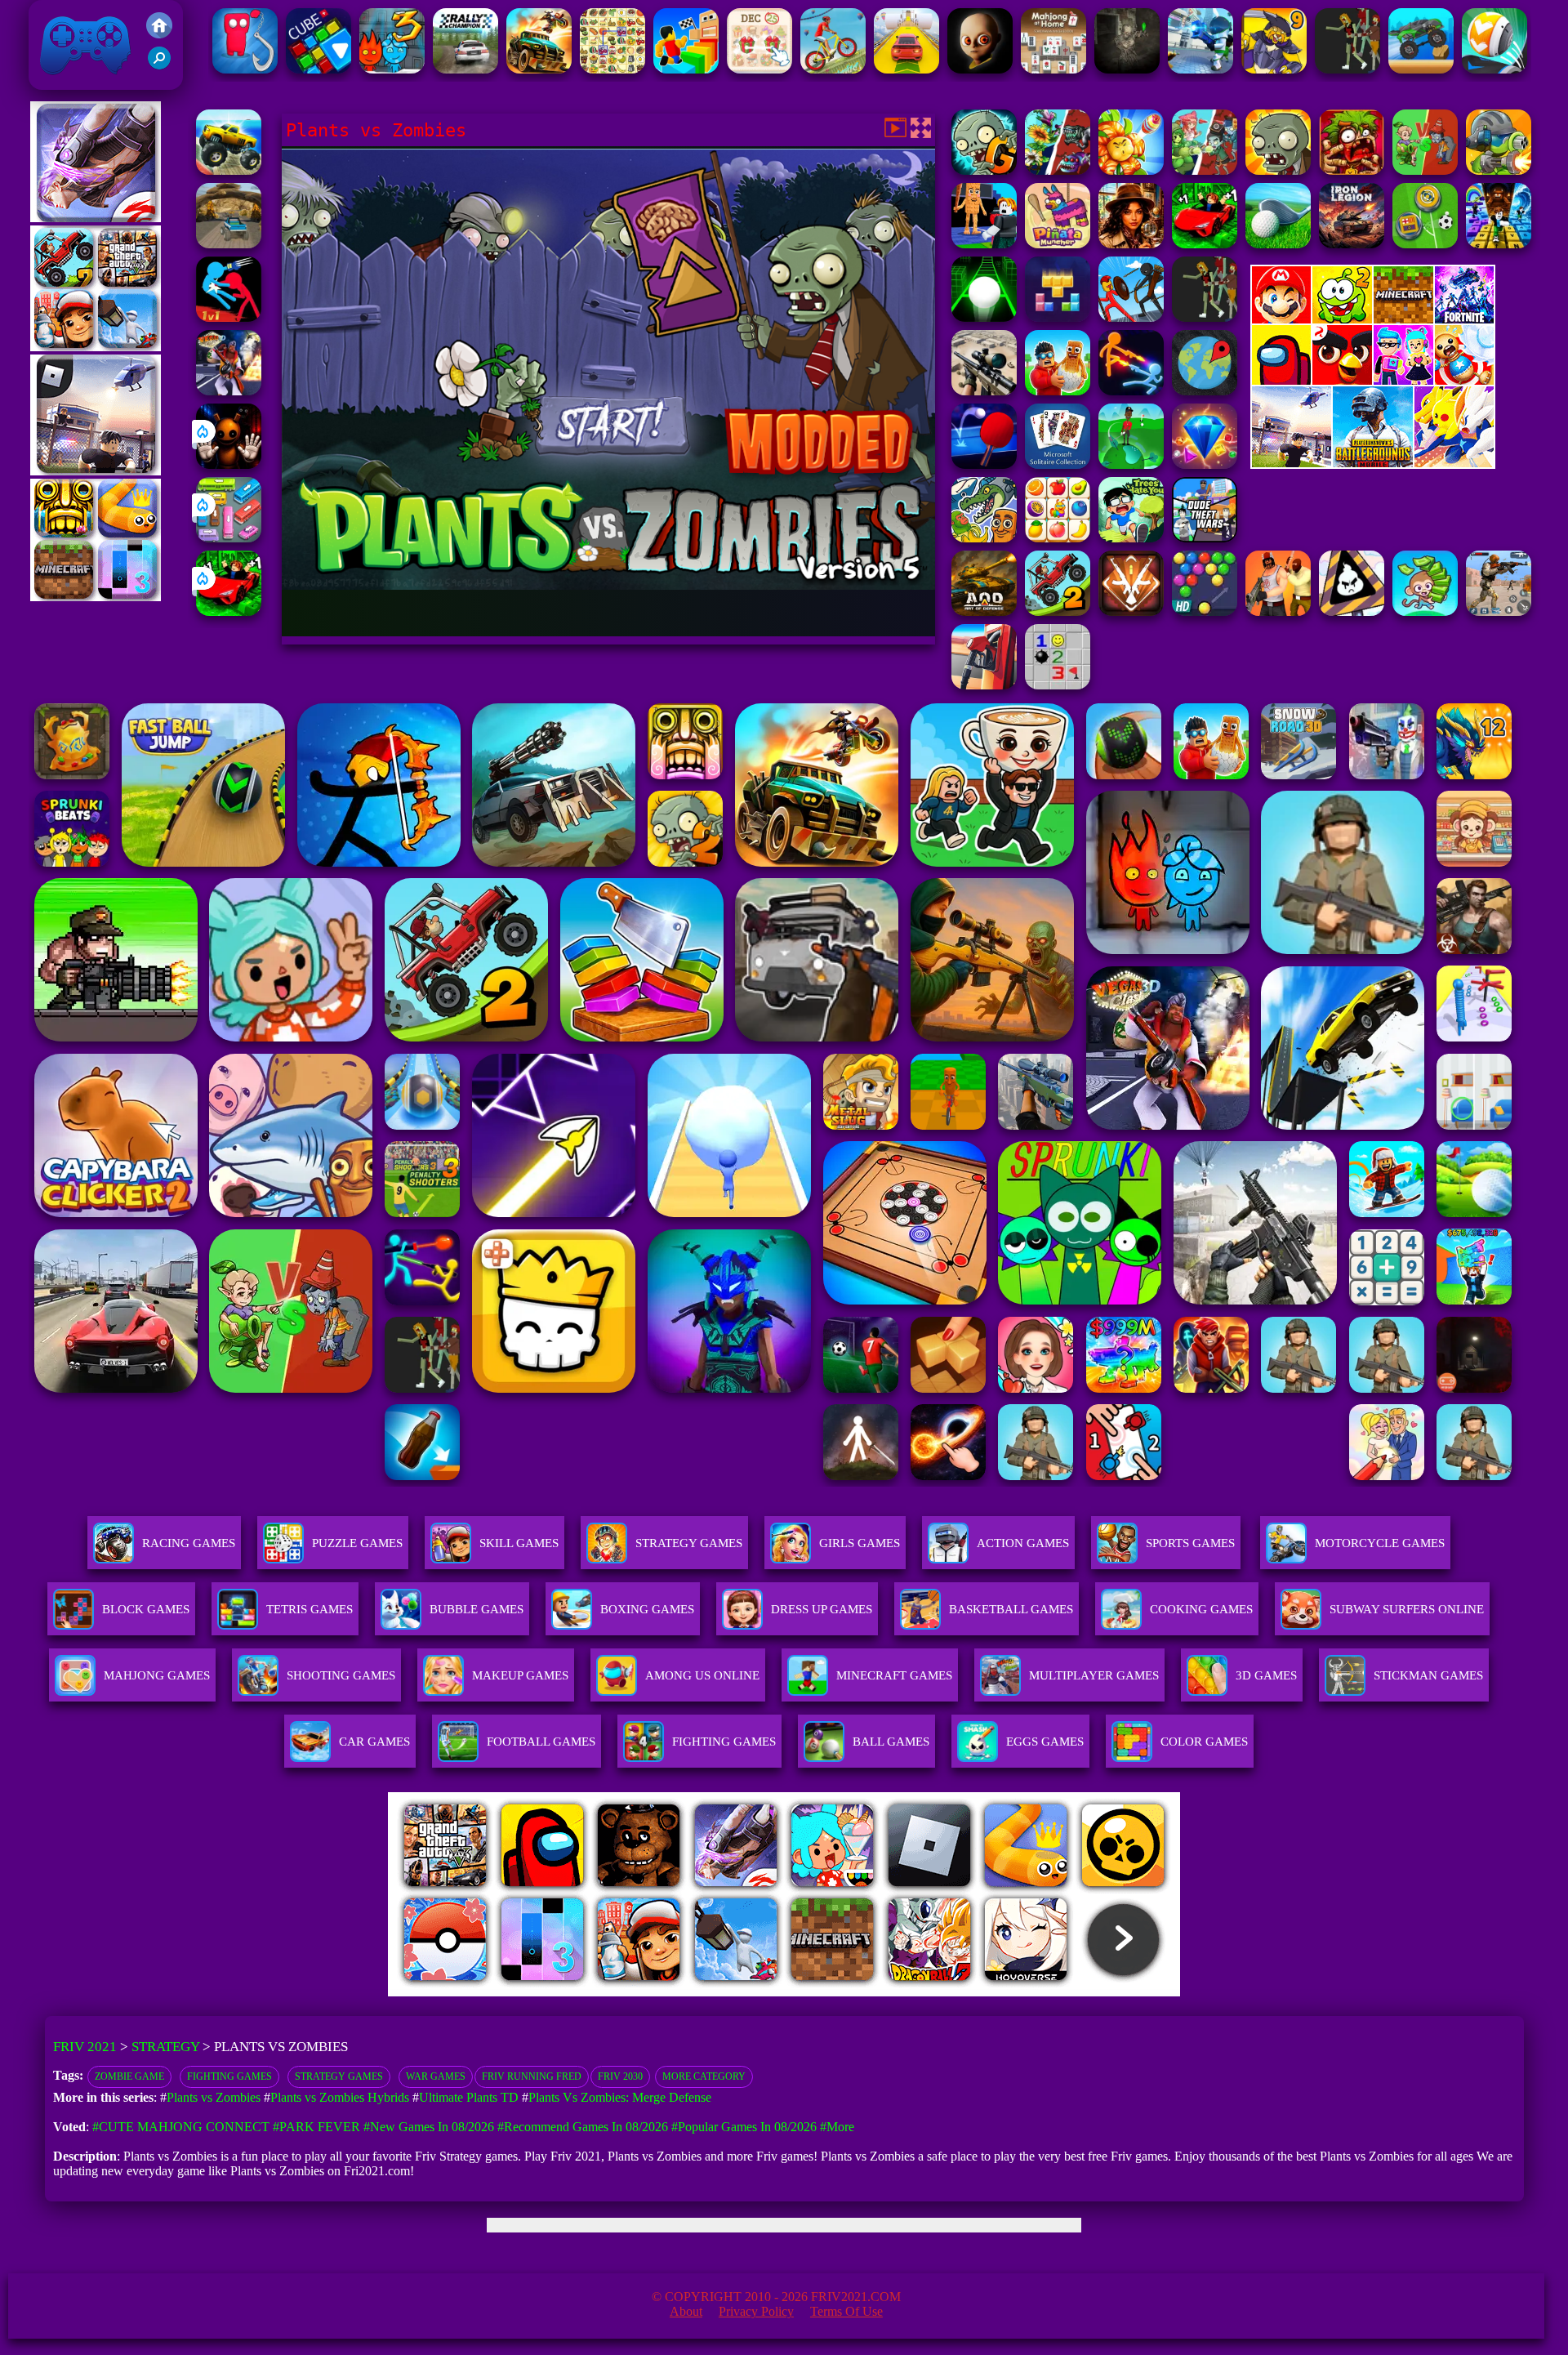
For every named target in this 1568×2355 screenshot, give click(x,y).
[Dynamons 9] (1274, 69)
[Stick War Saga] (1131, 317)
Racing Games (189, 1543)
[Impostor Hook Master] (245, 69)
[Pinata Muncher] (1058, 244)
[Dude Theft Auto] (1205, 538)
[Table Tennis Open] (984, 464)
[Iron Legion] (1352, 244)
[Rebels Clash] (1278, 611)
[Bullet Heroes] (1200, 69)
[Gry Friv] (96, 218)
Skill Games (519, 1543)
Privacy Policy (756, 2311)
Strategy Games (689, 1543)
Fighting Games (229, 2076)
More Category (704, 2076)
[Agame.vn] (489, 1992)
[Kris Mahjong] (612, 69)
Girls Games (860, 1543)
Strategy (165, 2047)
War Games (436, 2076)
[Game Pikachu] (96, 471)
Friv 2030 (620, 2076)
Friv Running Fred (532, 2076)
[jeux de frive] (1031, 1992)
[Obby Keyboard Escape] (1499, 244)
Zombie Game (129, 2076)
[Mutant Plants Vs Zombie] (1499, 170)
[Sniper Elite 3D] (984, 391)
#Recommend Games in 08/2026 (583, 2127)
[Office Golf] (1278, 244)
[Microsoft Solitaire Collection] (1058, 464)
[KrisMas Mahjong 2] (759, 69)
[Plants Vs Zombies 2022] (1352, 170)
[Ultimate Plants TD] (1205, 170)
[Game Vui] (96, 347)
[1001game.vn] (736, 1992)
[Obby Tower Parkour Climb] (686, 69)
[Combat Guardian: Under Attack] (1205, 317)
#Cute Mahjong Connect (181, 2127)
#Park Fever (316, 2127)
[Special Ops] (1499, 611)
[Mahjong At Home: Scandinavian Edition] (1053, 69)
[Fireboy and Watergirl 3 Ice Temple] (392, 69)
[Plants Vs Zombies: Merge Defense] (1131, 170)
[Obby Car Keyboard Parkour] (229, 611)
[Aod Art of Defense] (1131, 611)
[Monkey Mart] (1425, 611)
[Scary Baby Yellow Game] (980, 69)
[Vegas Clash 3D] (229, 391)
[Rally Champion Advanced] (465, 69)
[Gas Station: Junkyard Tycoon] (984, 685)
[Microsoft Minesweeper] (1058, 685)
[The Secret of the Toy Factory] (229, 464)
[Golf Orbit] (1131, 464)
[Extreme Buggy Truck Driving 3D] (229, 244)
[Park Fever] (229, 538)
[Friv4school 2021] (159, 34)
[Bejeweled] (1205, 464)
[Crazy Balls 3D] (1494, 69)
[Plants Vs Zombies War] (1425, 170)
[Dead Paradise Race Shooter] (539, 69)
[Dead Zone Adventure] (1127, 69)
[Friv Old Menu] (1373, 382)
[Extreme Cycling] (833, 69)
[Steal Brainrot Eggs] (1058, 391)
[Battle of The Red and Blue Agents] (229, 317)
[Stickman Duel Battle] (1131, 391)
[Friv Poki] (1373, 319)
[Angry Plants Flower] (1058, 170)
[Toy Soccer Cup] (1425, 244)
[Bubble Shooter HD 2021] (1205, 611)
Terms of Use (846, 2311)
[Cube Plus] (318, 69)
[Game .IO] (96, 597)
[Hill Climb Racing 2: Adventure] (1058, 611)
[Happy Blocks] (1058, 317)
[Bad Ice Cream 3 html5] (1352, 611)
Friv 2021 (62, 81)
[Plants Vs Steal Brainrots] (984, 244)
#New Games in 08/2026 (429, 2127)
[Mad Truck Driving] (1421, 69)
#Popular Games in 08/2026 (744, 2127)
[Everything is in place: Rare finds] (1131, 244)
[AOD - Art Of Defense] (984, 611)
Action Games (1023, 1543)
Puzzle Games (357, 1543)
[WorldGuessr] (1205, 391)
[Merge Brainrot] (984, 538)
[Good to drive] (1347, 69)
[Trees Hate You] (1131, 538)
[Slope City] (984, 317)
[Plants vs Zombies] (1278, 170)
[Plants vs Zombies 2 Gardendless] (984, 170)
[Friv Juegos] (1373, 464)
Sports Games (1190, 1543)
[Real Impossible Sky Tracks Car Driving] (906, 69)
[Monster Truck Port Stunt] (229, 170)
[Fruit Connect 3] (1058, 538)
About (686, 2311)
